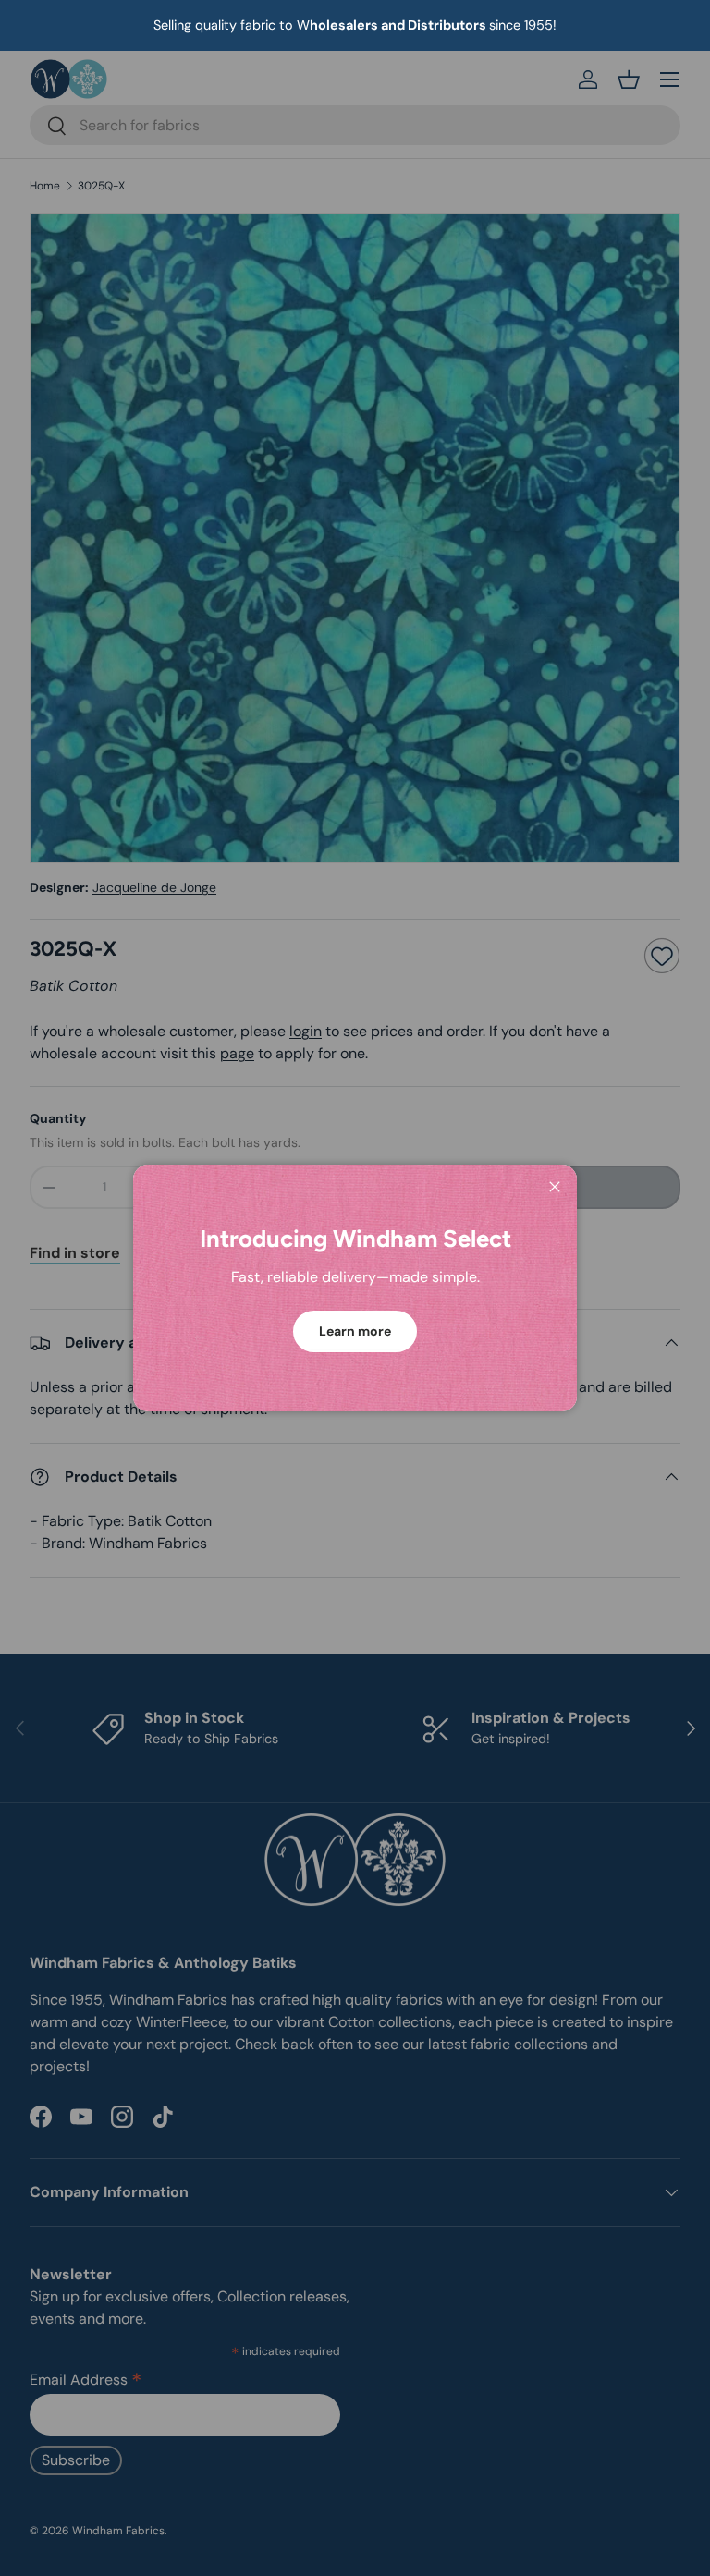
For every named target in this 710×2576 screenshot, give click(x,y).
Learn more (355, 1331)
